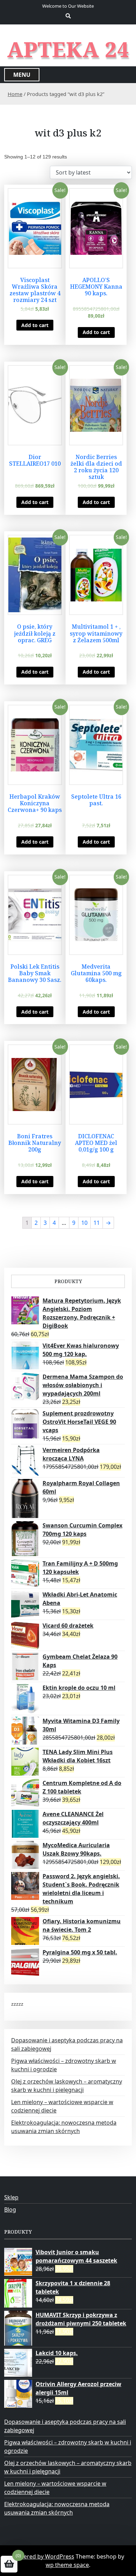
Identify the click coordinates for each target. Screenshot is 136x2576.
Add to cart (35, 325)
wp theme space (67, 2565)
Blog (10, 2209)
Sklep (11, 2197)
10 (84, 1223)
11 (97, 1223)
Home (15, 94)
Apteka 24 (68, 49)
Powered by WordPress (43, 2556)
